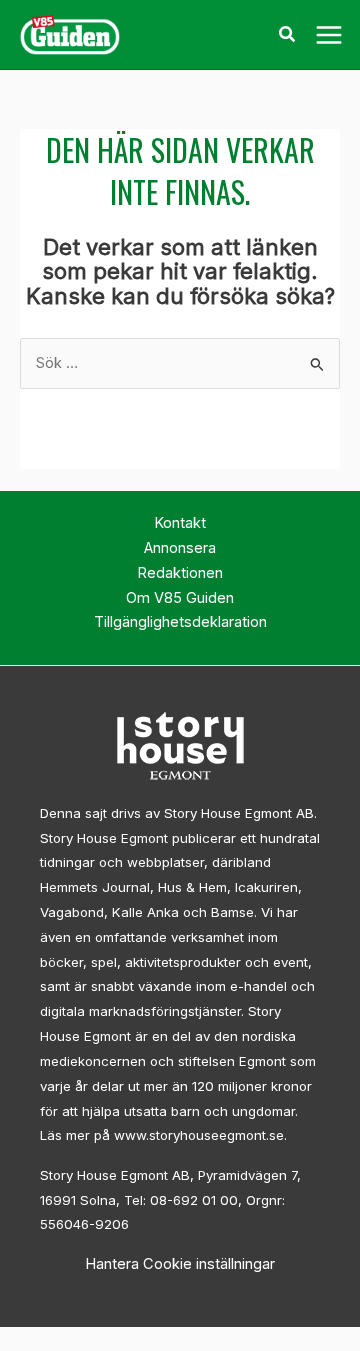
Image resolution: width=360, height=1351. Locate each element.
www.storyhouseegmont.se (199, 1135)
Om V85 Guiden (180, 598)
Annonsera (180, 548)
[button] (288, 36)
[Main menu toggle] (329, 35)
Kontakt (180, 523)
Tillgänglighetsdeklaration (180, 622)
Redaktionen (180, 573)
